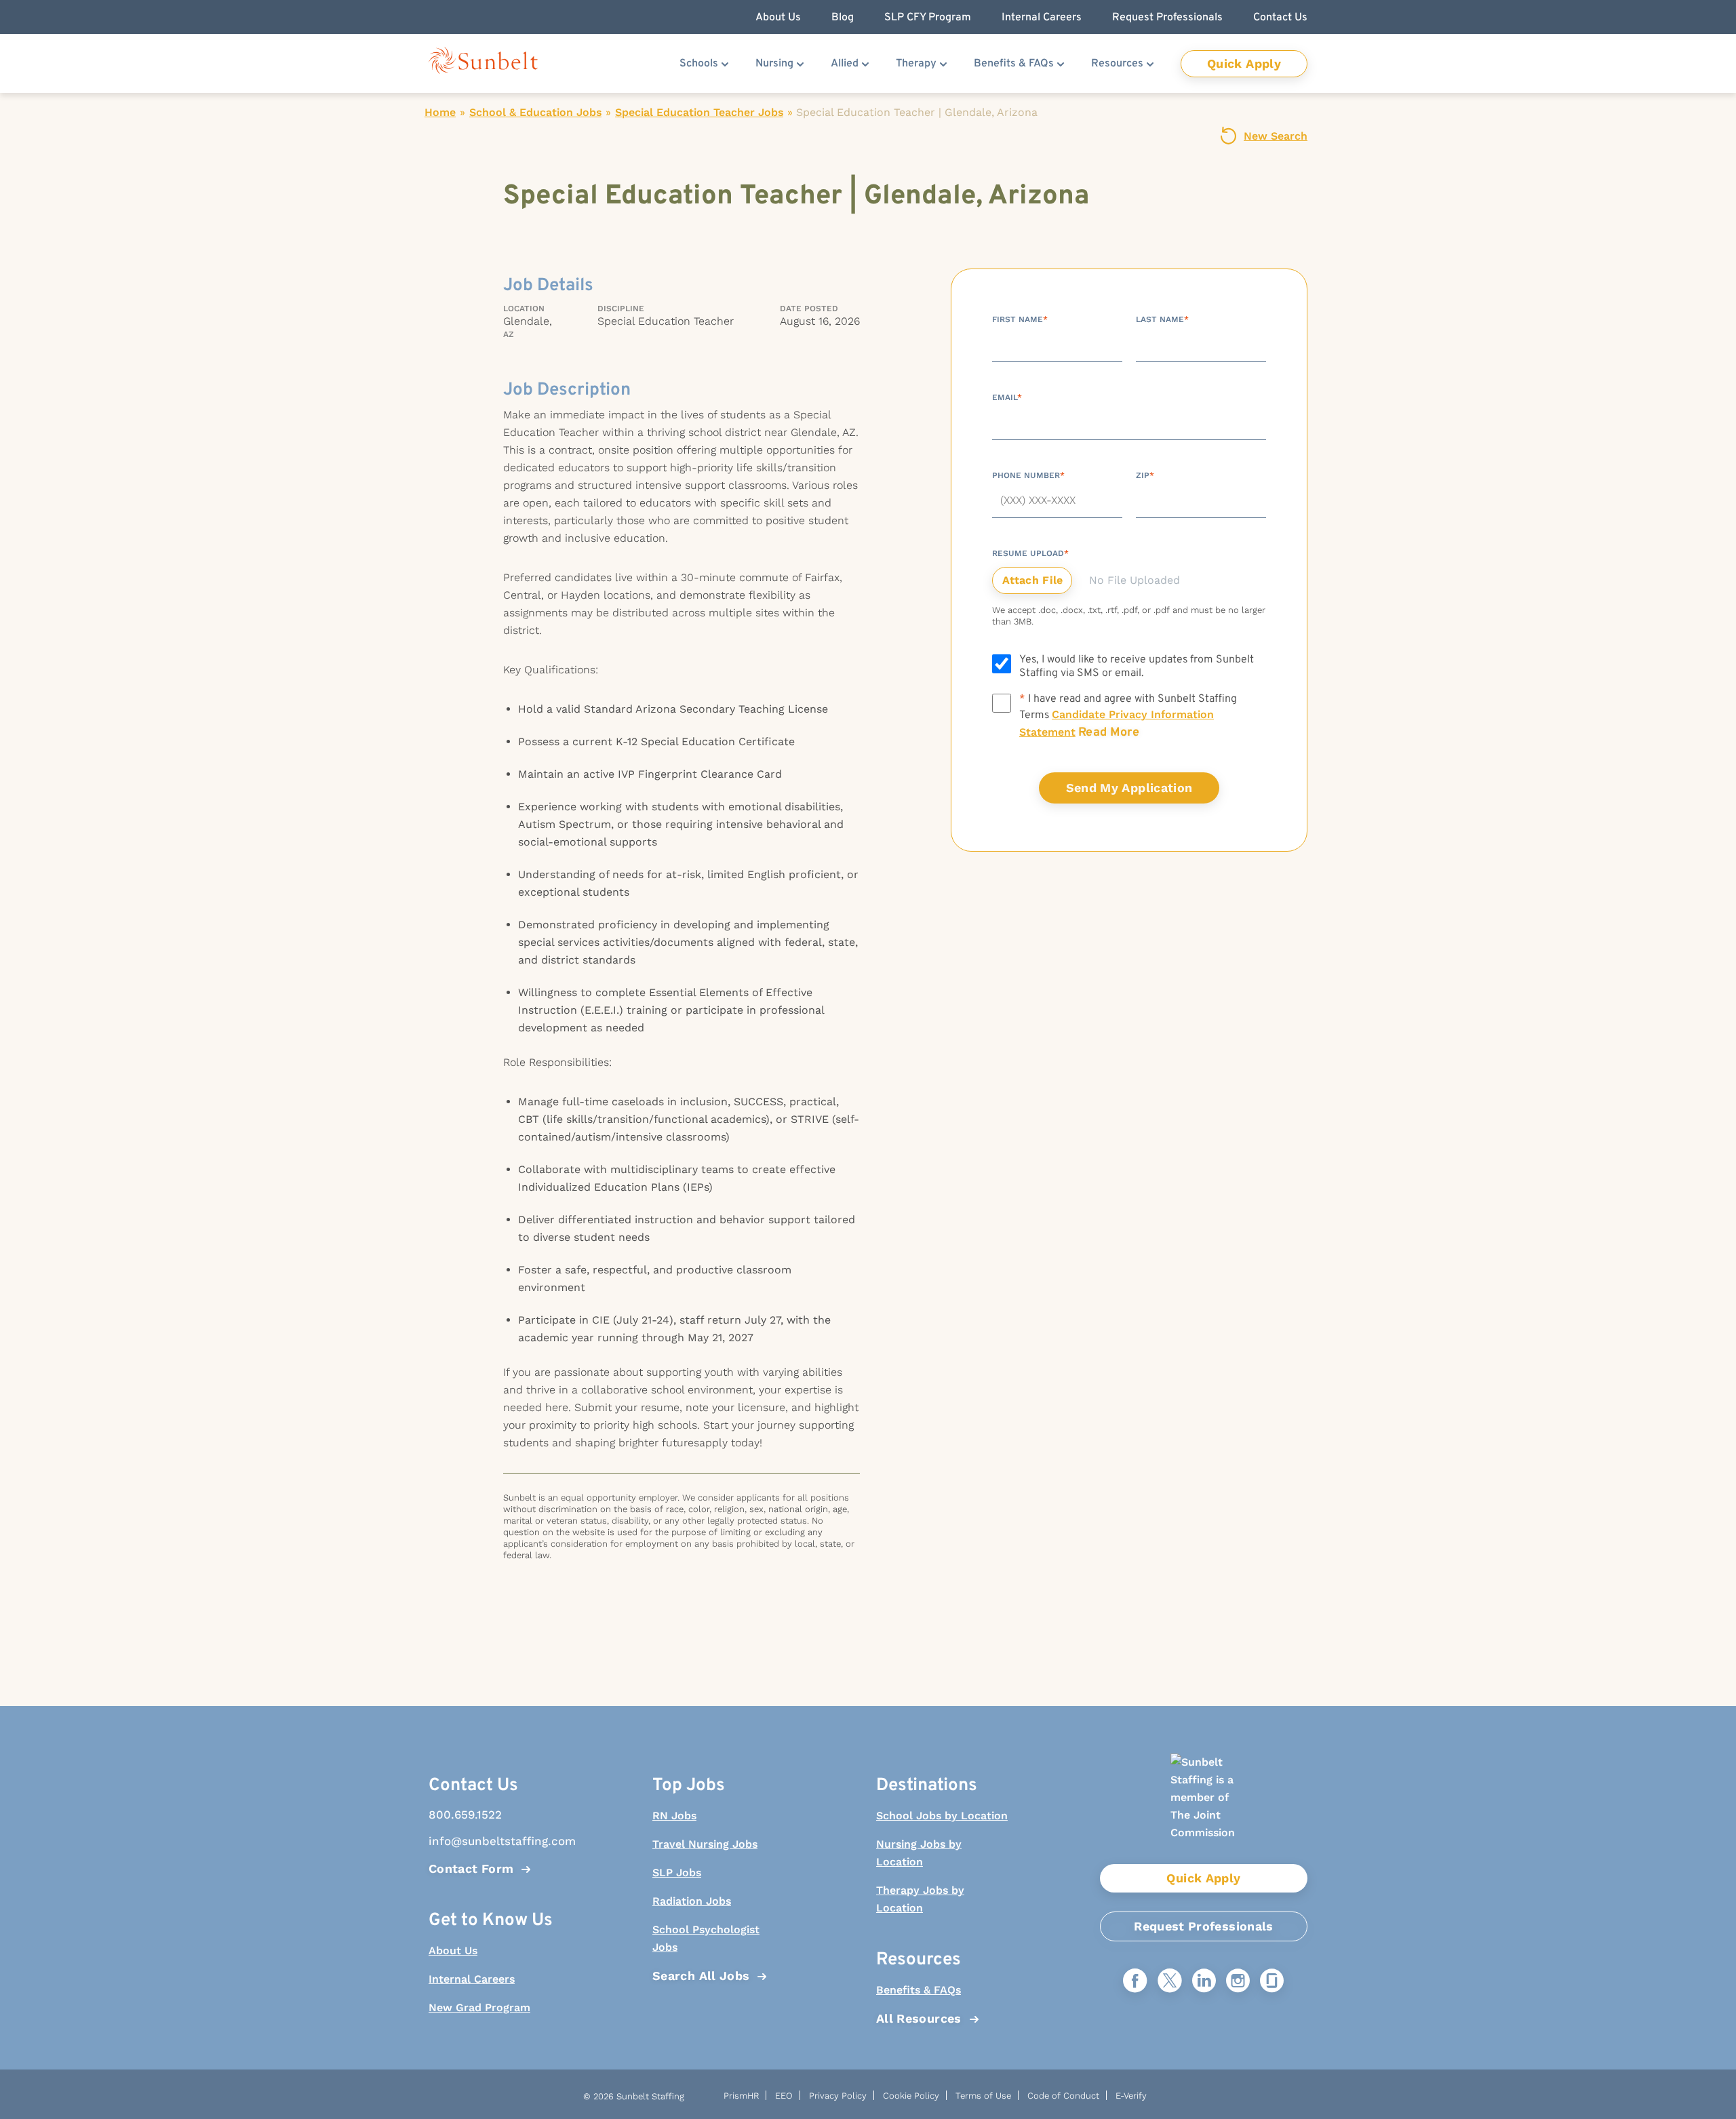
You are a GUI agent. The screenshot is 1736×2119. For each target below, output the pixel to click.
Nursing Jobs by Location (919, 1853)
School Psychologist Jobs (706, 1938)
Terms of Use (983, 2096)
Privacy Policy (838, 2096)
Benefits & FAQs (1014, 64)
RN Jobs (674, 1816)
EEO (784, 2096)
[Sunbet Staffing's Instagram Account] (1238, 1982)
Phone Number (1028, 475)
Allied (845, 64)
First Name (1020, 319)
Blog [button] (843, 18)
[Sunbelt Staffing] (483, 63)
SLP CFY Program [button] (928, 18)
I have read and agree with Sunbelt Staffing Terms (1128, 716)
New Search (1276, 136)
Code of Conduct (1063, 2096)
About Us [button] (778, 18)
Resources (1117, 64)
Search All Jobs (701, 1976)
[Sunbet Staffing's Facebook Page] (1135, 1982)
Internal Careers (472, 1979)
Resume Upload (1030, 553)
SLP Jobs (677, 1873)
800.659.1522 (465, 1815)
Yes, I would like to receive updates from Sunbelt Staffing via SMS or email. (1137, 667)
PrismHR (741, 2096)
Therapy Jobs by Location (920, 1899)
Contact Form (471, 1868)
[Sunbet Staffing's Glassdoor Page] (1272, 1982)
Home (440, 112)
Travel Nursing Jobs (705, 1844)
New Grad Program (479, 2007)
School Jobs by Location (942, 1816)
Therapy (916, 64)
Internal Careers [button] (1042, 18)
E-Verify (1131, 2096)
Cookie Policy (911, 2096)
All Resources (919, 2018)
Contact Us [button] (1280, 18)
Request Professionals (1204, 1926)
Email (1007, 397)
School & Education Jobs (535, 112)
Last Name (1162, 319)
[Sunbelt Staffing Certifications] (1204, 1809)
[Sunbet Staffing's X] (1170, 1982)
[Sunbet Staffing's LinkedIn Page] (1204, 1982)
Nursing (774, 64)
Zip (1145, 475)
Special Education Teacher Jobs (699, 112)
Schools (699, 64)
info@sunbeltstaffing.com (495, 1841)
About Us (453, 1950)
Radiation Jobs (692, 1901)
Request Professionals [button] (1167, 18)
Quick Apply (1244, 63)
